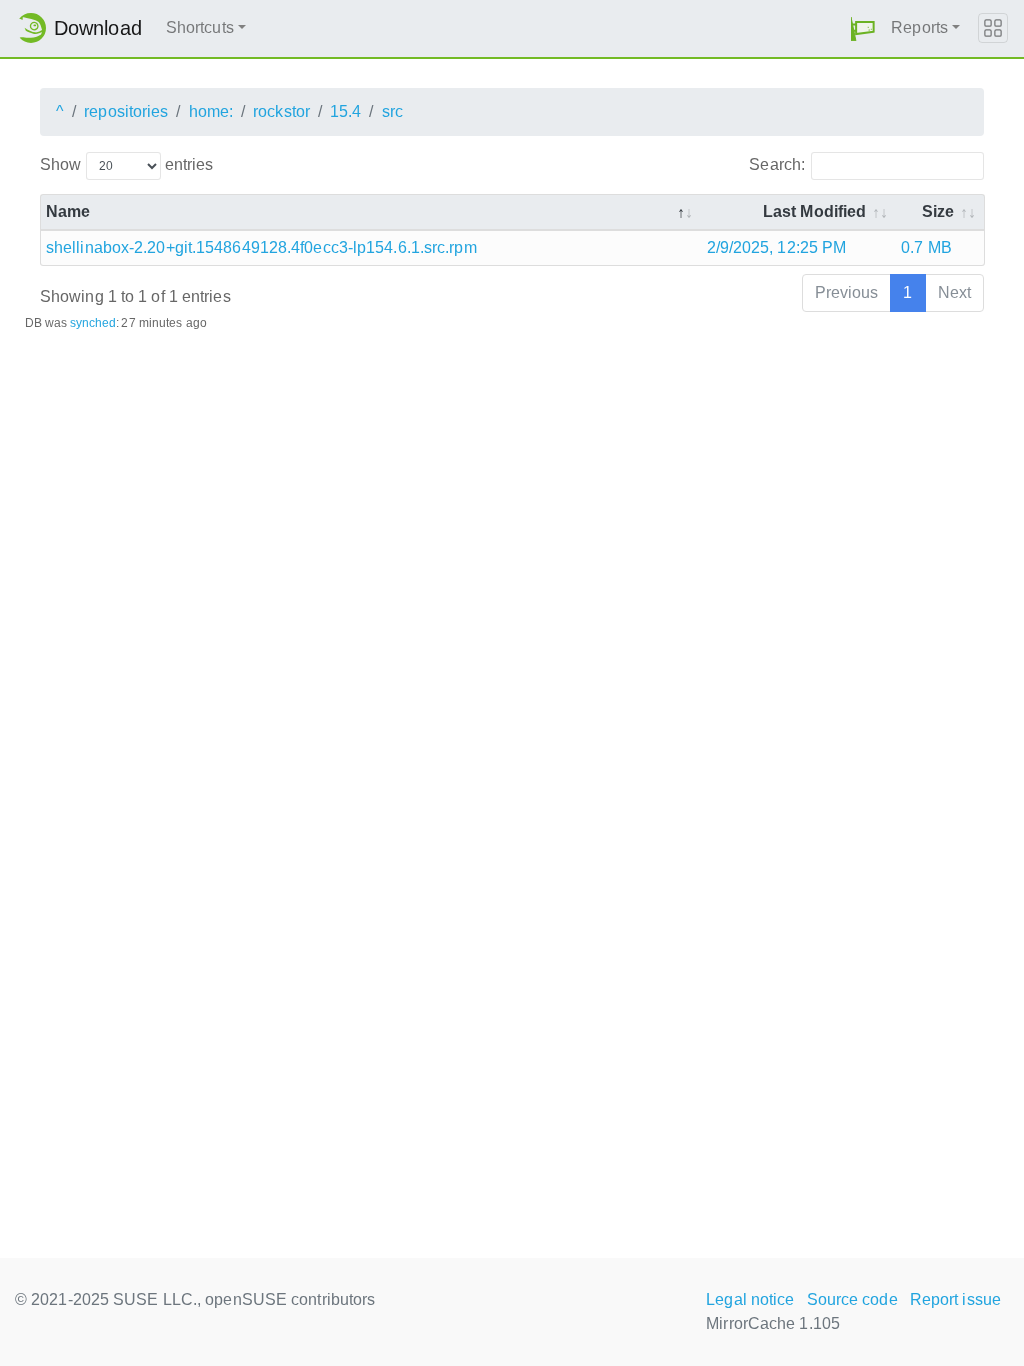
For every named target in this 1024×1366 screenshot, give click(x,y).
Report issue (955, 1299)
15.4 (345, 111)
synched (93, 323)
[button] (863, 28)
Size (938, 211)
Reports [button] (919, 27)
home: (211, 111)
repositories (126, 111)
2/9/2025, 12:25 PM (777, 247)
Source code (852, 1299)
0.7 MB (926, 247)
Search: (777, 164)
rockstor (281, 111)
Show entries (126, 164)
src (392, 111)
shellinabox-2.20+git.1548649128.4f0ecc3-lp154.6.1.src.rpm (261, 247)
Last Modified (814, 211)
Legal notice (750, 1299)
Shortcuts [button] (200, 27)
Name (68, 211)
